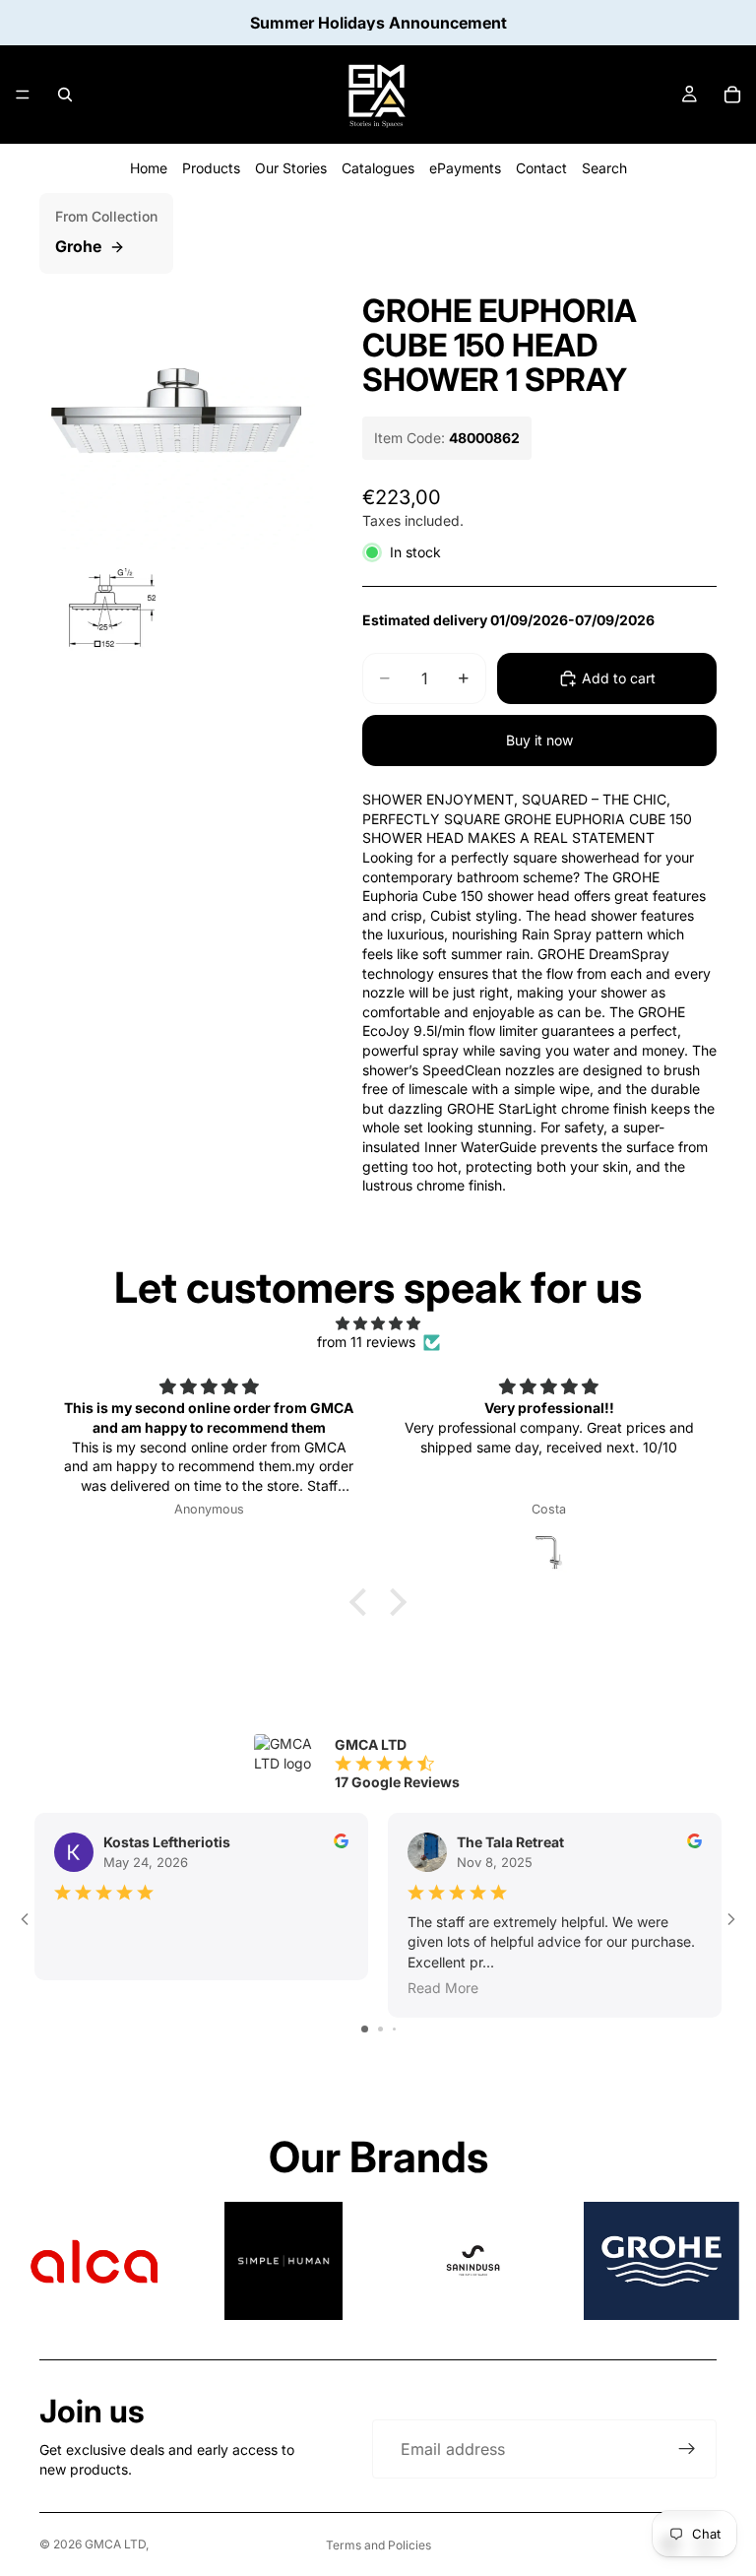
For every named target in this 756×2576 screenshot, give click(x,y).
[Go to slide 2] (380, 2029)
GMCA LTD (115, 2544)
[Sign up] (687, 2449)
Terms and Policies (378, 2545)
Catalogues (378, 168)
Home (149, 168)
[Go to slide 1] (365, 2029)
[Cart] (732, 95)
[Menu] (23, 95)
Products (211, 168)
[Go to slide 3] (394, 2029)
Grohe (78, 246)
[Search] (65, 95)
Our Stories (291, 168)
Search (604, 168)
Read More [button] (443, 1988)
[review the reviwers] (341, 1841)
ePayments (465, 168)
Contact (541, 168)
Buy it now (539, 740)
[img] (378, 1323)
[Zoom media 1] (177, 412)
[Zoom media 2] (107, 614)
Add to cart (619, 678)
